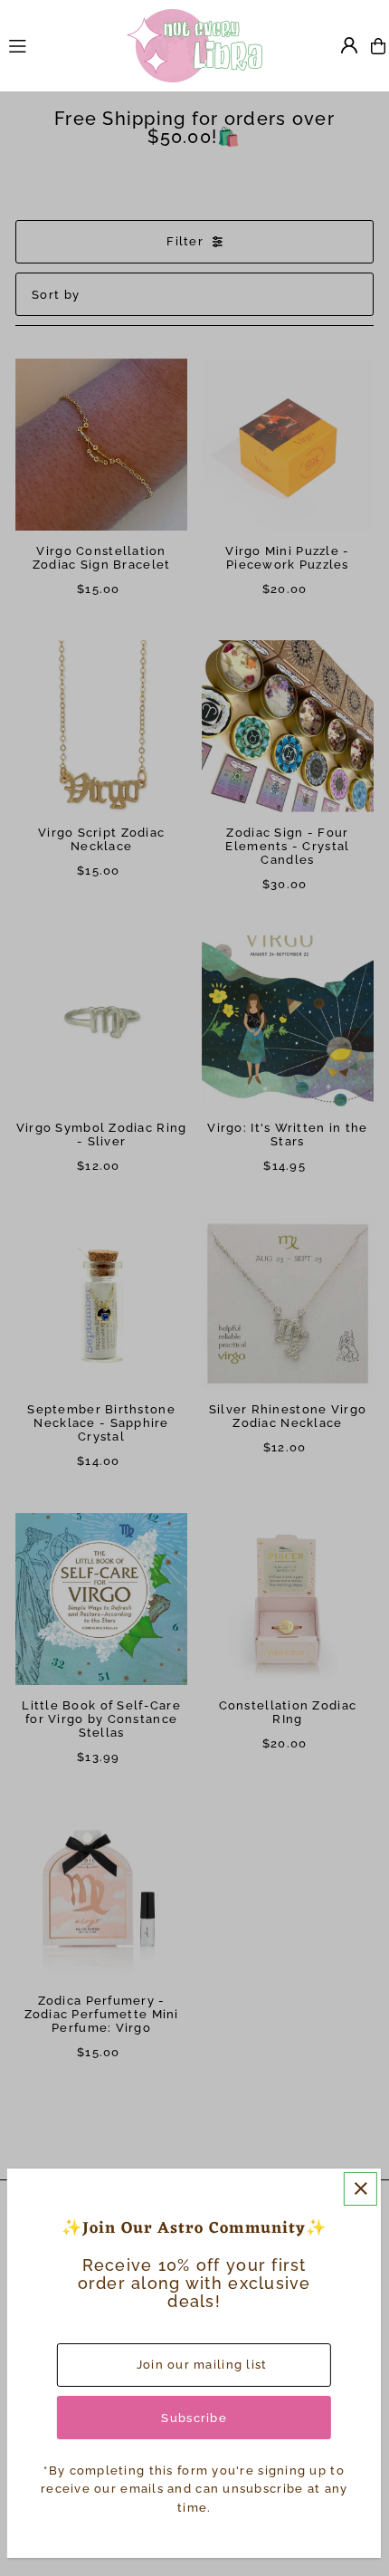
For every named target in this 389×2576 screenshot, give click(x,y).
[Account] (349, 45)
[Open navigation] (59, 45)
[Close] (361, 2189)
